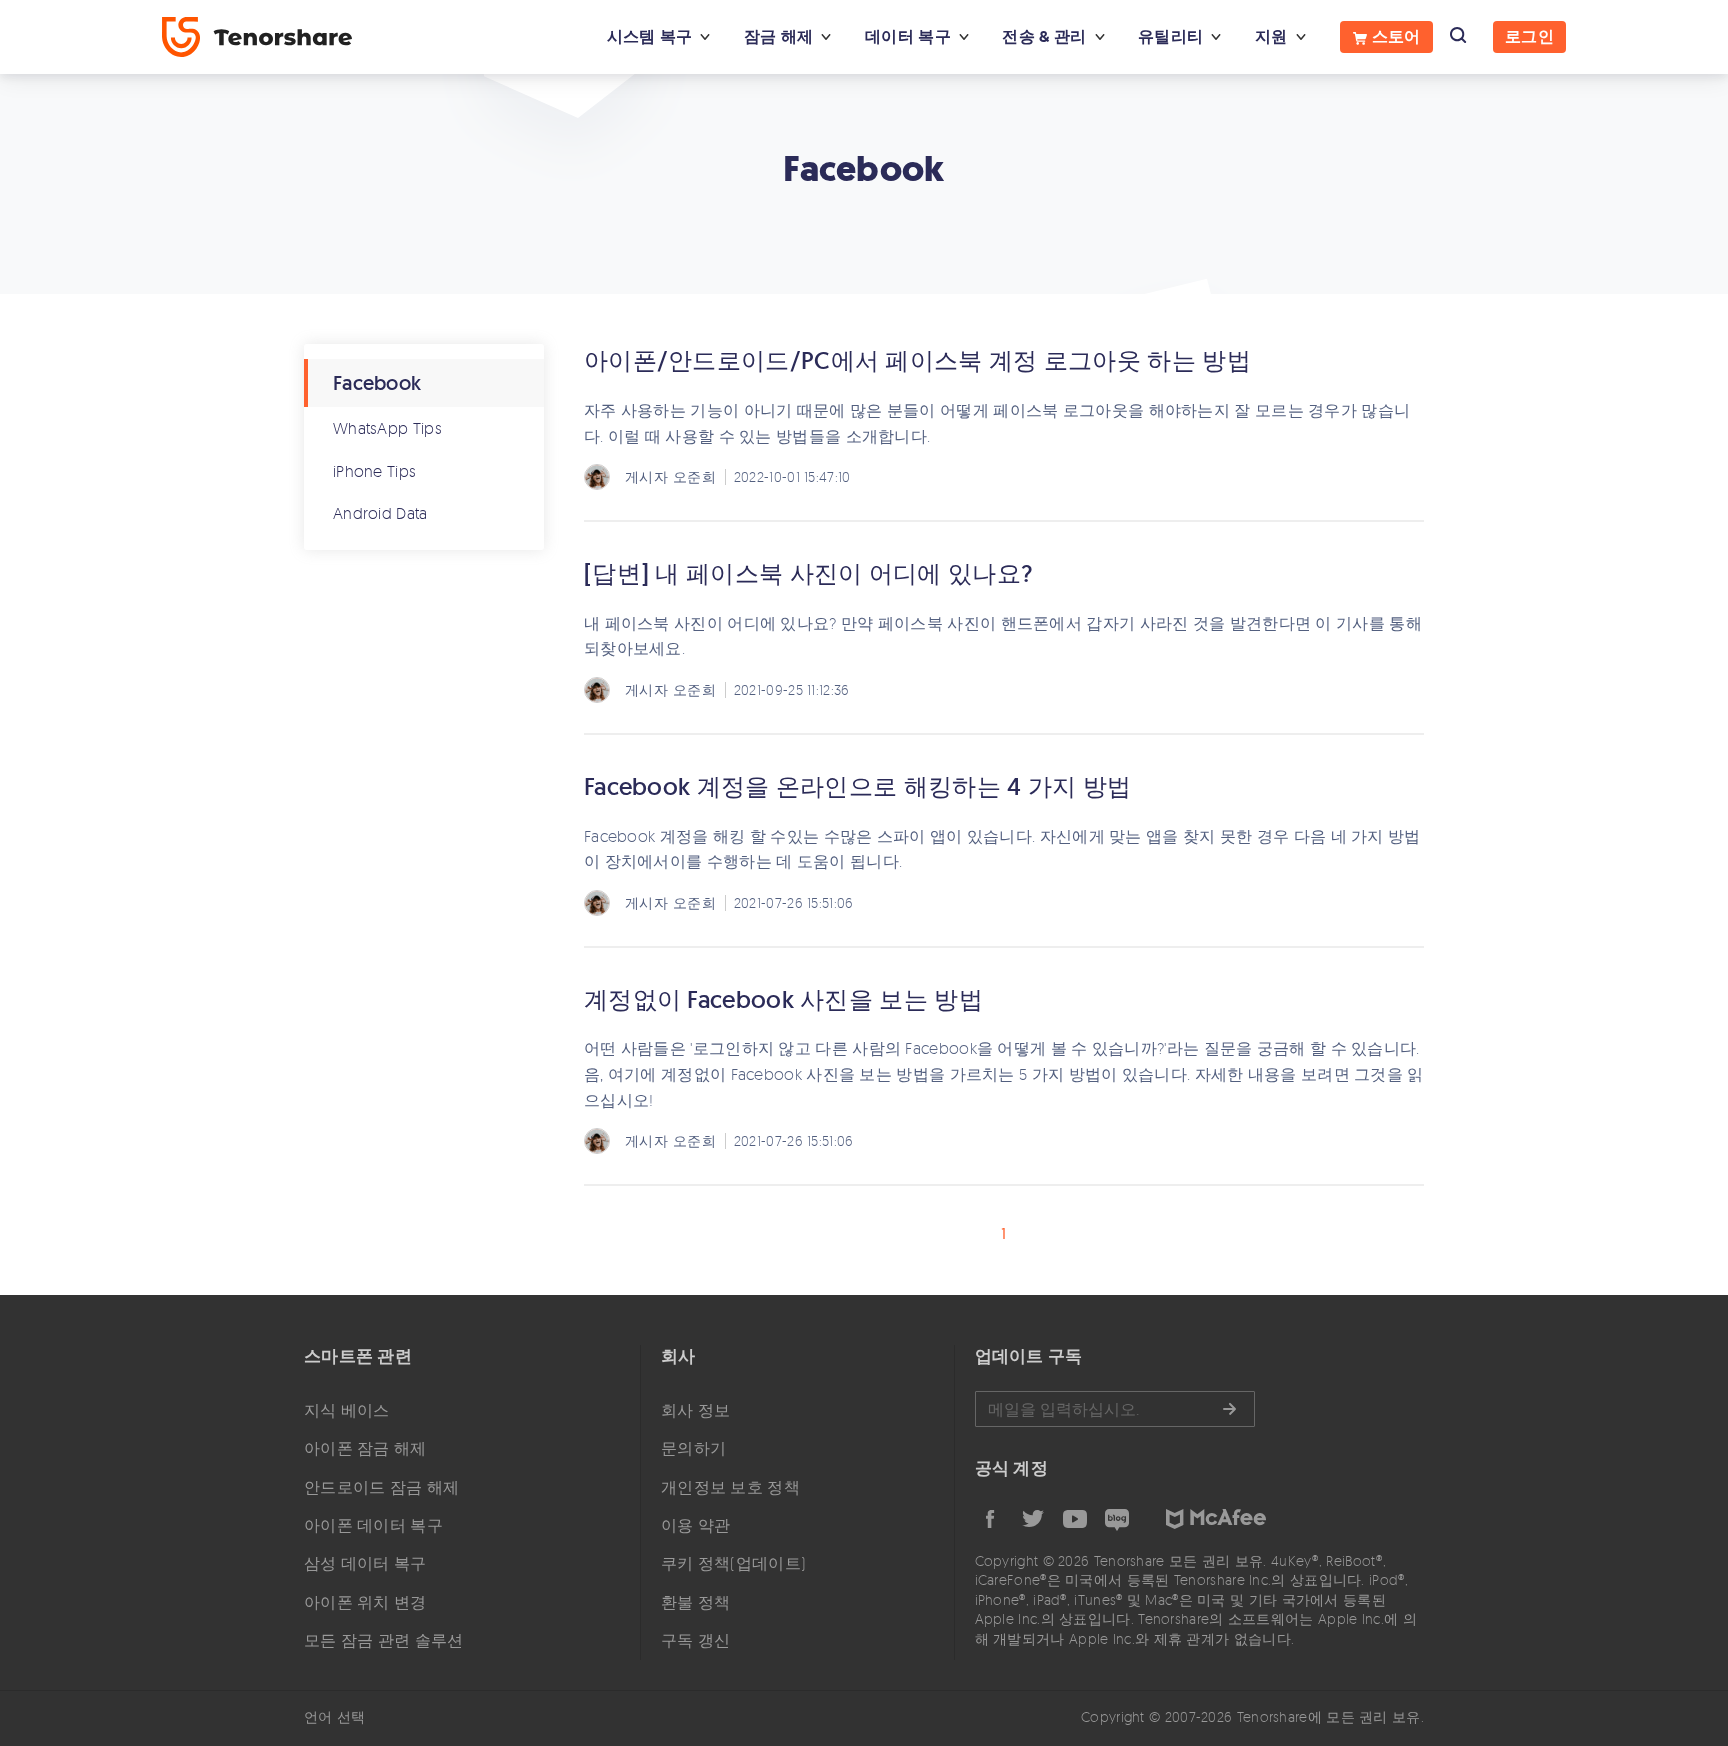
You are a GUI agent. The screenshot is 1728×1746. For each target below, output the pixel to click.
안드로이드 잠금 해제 (381, 1487)
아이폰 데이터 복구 (373, 1525)
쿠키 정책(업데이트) (733, 1563)
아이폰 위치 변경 (365, 1602)
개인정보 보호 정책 (730, 1487)
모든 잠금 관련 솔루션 (384, 1640)
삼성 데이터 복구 (365, 1563)
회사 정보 (696, 1410)
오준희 (694, 476)
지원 (1271, 36)
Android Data (380, 513)
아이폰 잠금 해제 (365, 1448)
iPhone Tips (374, 471)
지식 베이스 (347, 1410)
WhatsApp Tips (387, 428)
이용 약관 (696, 1525)
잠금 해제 (779, 36)
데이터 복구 (908, 36)
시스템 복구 (650, 36)
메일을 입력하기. (1115, 1409)
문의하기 (693, 1448)
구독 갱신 (696, 1640)
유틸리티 (1170, 36)
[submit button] (1229, 1409)
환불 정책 (696, 1602)
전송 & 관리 (1044, 36)
